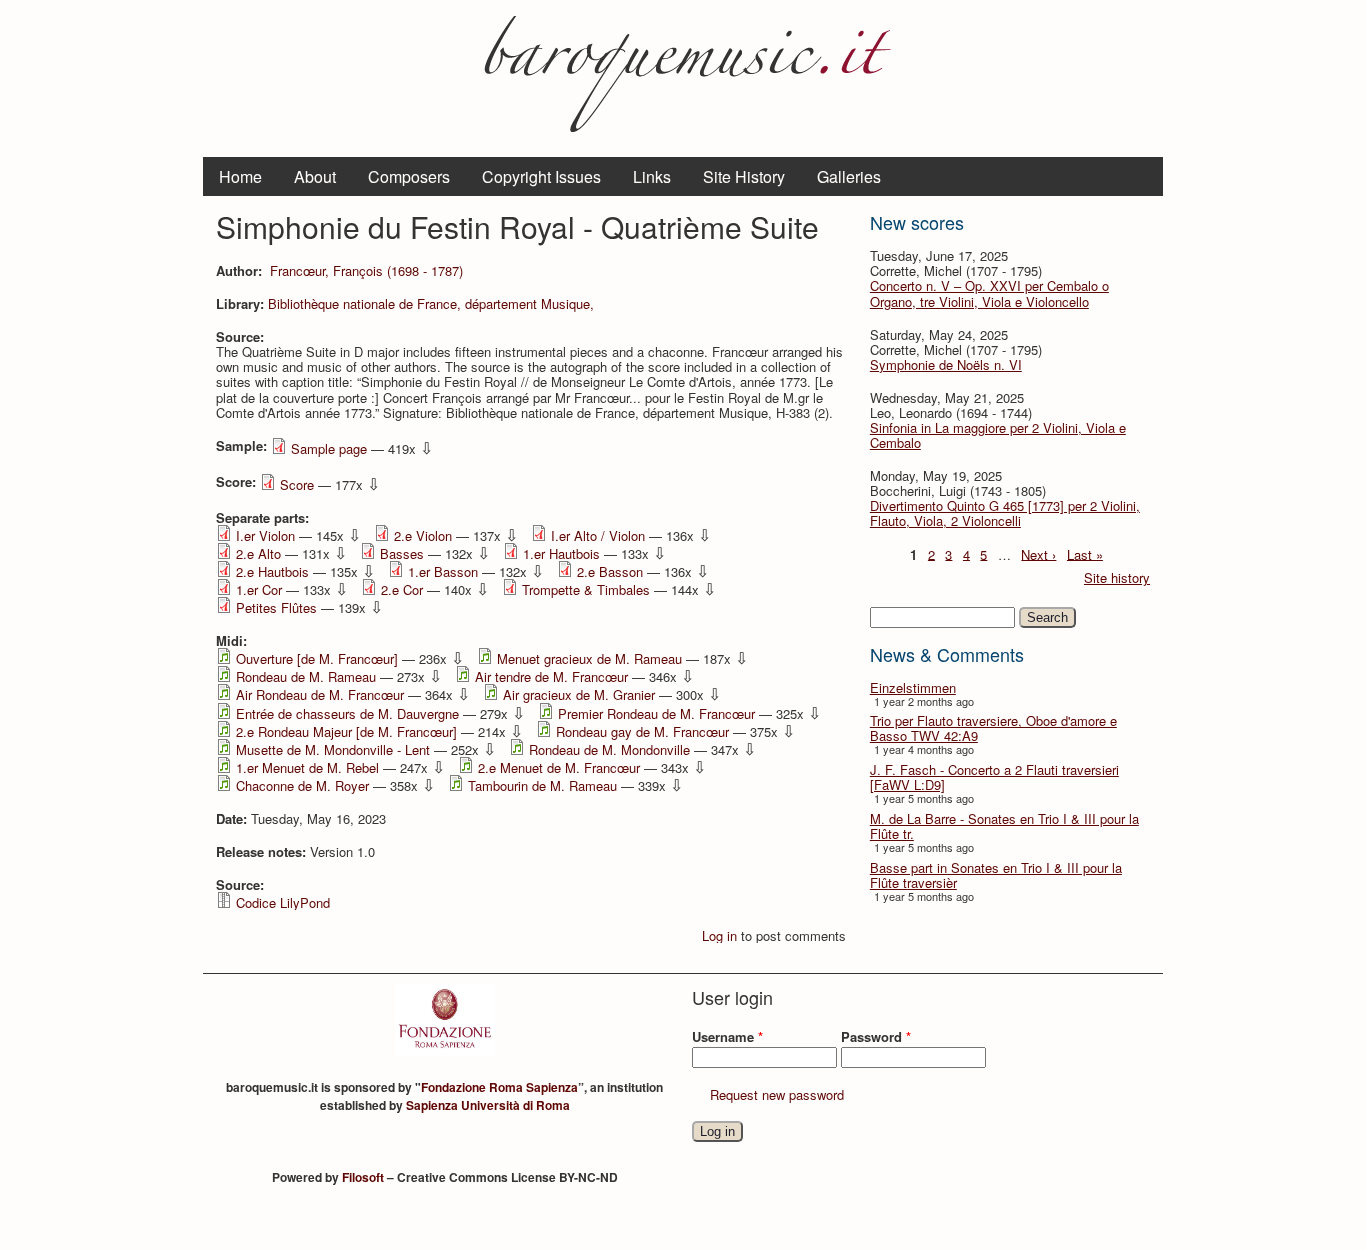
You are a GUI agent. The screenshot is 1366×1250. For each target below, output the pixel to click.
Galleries (849, 176)
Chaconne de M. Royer (302, 785)
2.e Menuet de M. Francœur (559, 767)
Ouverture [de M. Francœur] (317, 658)
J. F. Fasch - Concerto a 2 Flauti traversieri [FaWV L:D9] (994, 777)
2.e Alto (258, 553)
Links (652, 176)
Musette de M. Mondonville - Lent (333, 749)
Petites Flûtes (276, 607)
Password (876, 1036)
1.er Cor (259, 589)
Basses (402, 553)
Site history (1117, 577)
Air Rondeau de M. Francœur (320, 694)
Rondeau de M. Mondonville (609, 749)
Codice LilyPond (283, 902)
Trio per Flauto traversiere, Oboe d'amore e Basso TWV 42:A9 (993, 728)
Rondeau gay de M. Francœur (642, 731)
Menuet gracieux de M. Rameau (589, 658)
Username (727, 1036)
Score (297, 484)
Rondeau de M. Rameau (306, 676)
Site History (744, 176)
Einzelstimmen (913, 687)
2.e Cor (402, 589)
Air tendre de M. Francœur (551, 676)
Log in (719, 935)
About (315, 176)
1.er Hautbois (561, 553)
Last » (1085, 553)
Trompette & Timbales (586, 589)
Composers (409, 176)
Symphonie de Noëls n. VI (946, 364)
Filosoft (363, 1177)
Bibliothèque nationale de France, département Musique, (431, 303)
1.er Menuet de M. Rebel (307, 767)
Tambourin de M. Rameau (542, 785)
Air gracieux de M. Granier (579, 694)
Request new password (777, 1094)
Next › (1038, 553)
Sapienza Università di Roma (488, 1105)
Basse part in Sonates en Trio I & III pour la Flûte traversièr (996, 875)
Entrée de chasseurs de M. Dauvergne (347, 713)
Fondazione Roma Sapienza (499, 1087)
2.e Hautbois (272, 571)
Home (240, 176)
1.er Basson (443, 571)
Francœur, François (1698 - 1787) (366, 270)
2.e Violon (423, 535)
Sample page (329, 448)
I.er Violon (265, 535)
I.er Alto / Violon (598, 535)
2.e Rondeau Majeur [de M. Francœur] (346, 731)
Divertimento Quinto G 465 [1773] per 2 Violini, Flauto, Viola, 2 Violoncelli (1005, 513)
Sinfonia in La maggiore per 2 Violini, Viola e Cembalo (998, 435)
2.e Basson (610, 571)
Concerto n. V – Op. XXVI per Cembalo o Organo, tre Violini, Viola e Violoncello (989, 293)
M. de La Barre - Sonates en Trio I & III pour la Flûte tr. (1004, 826)
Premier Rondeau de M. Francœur (656, 713)
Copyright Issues (541, 176)
